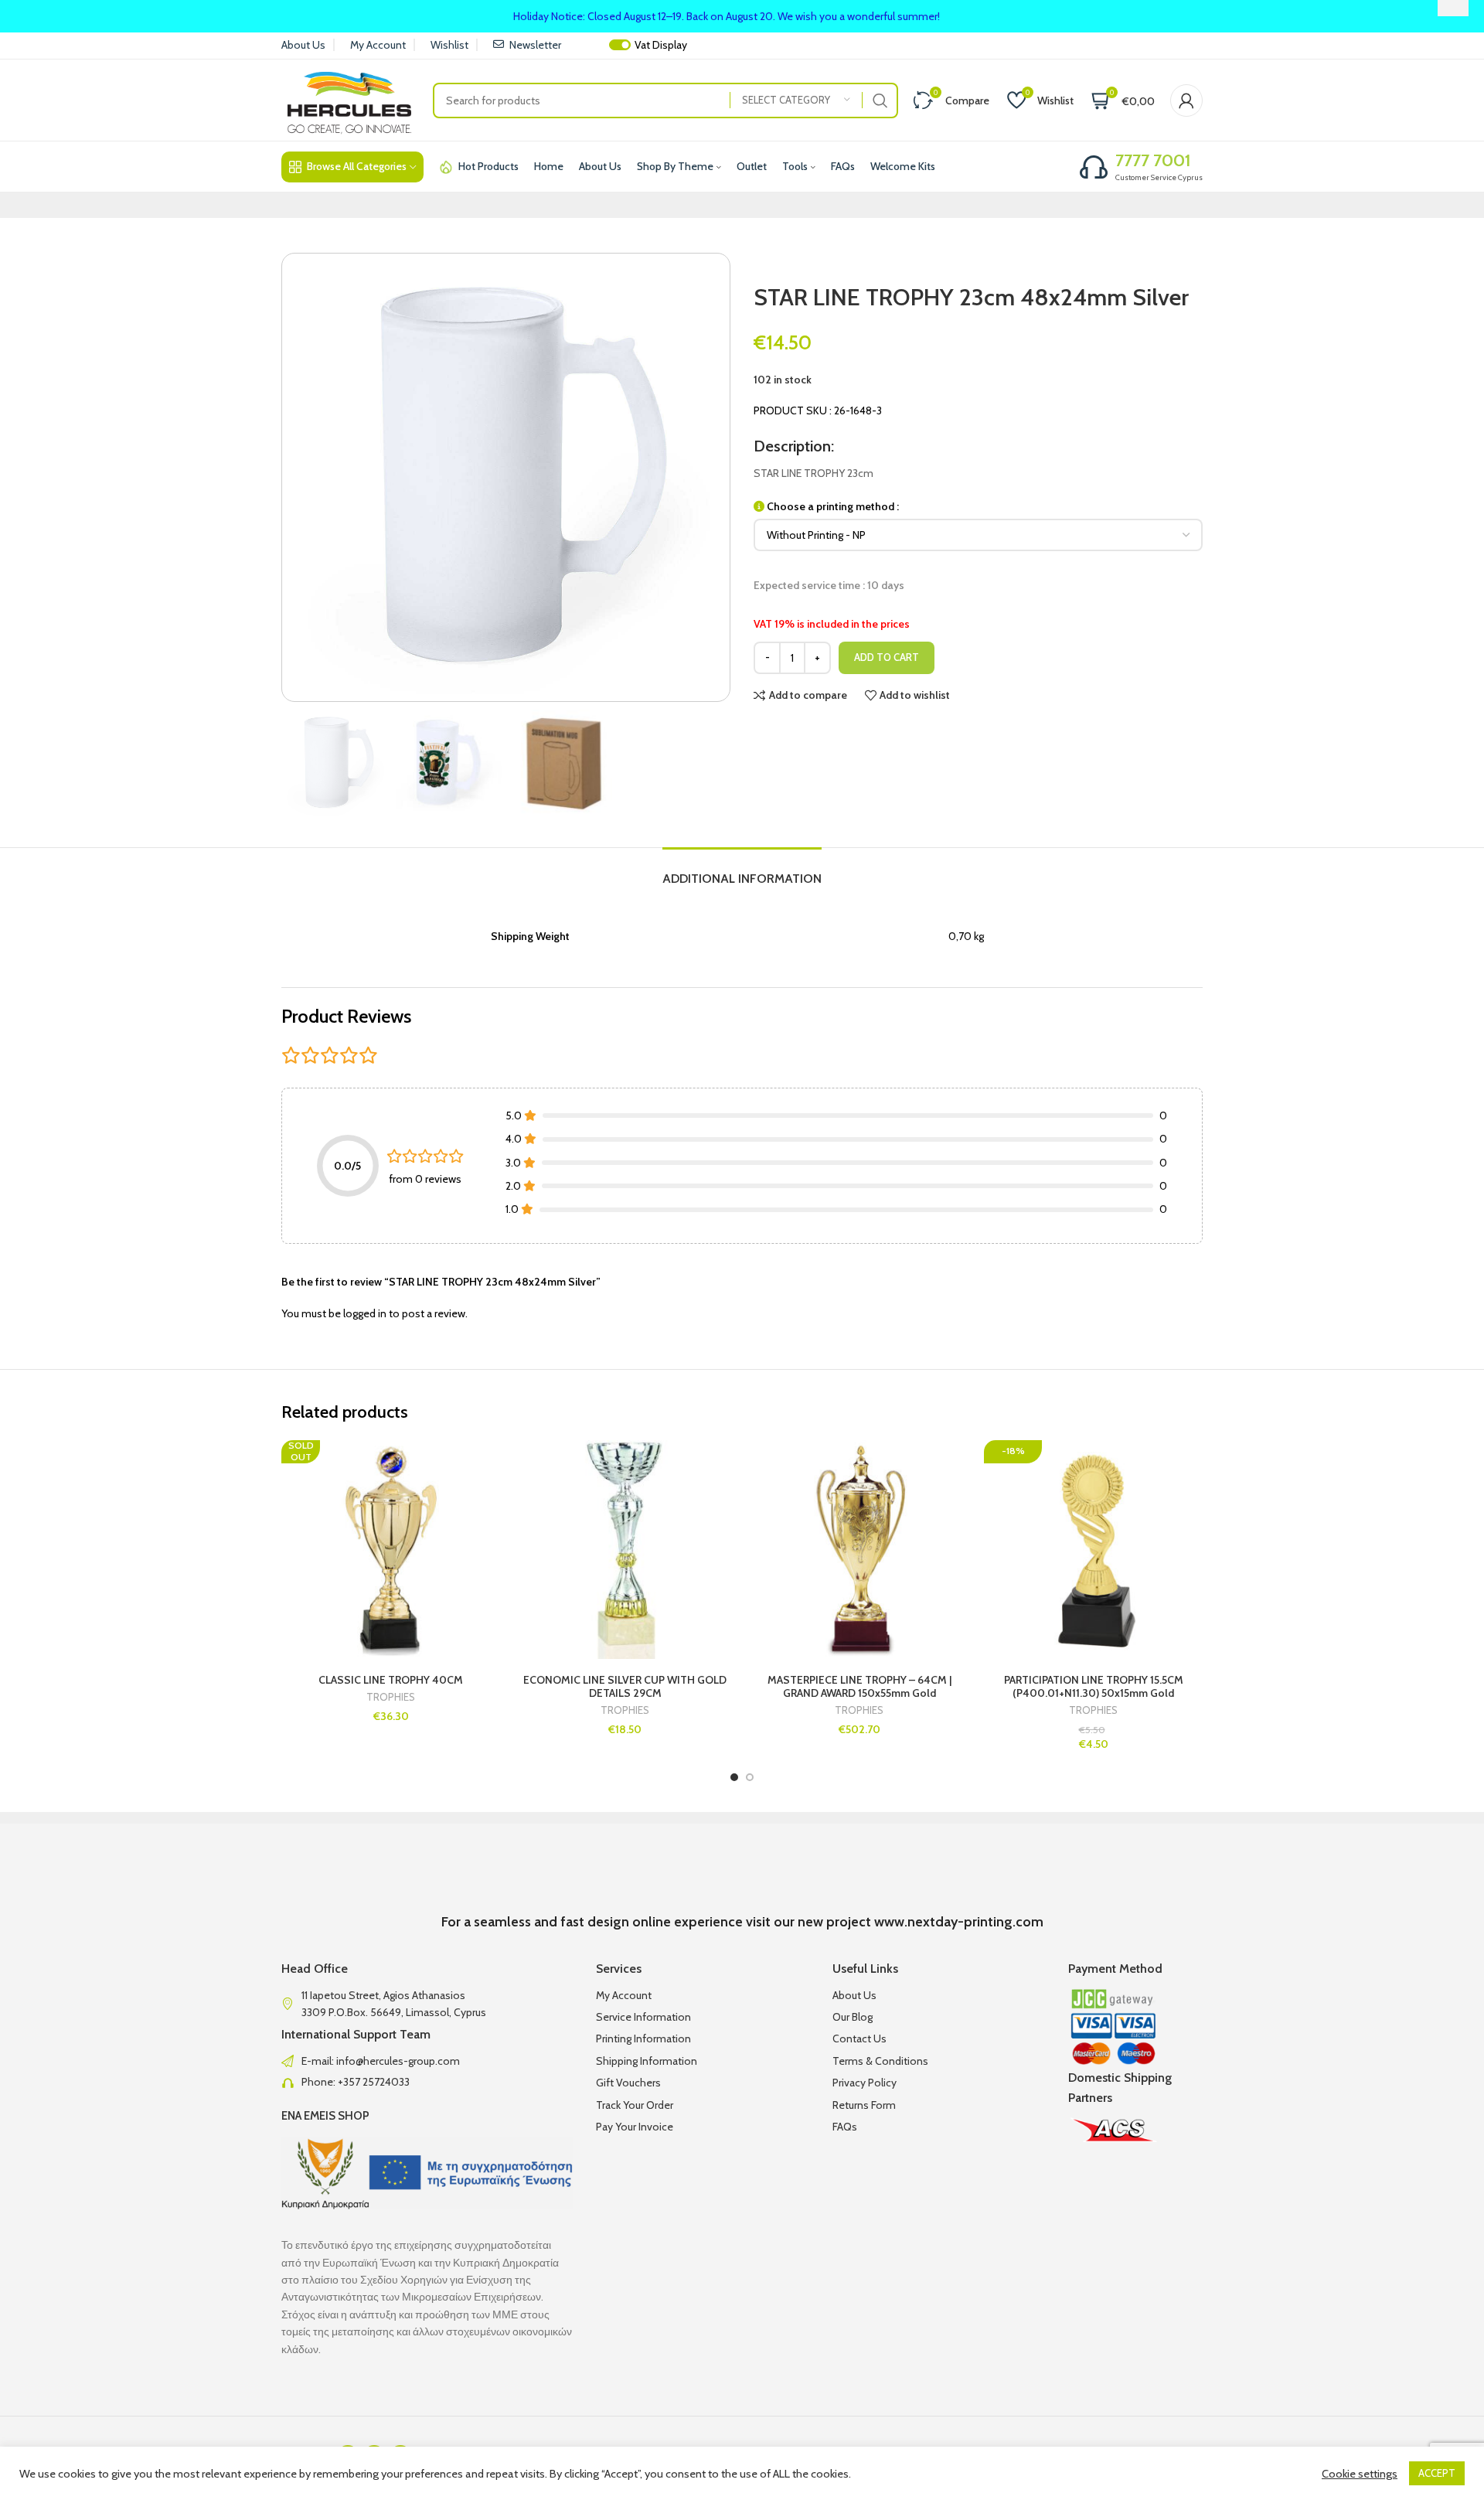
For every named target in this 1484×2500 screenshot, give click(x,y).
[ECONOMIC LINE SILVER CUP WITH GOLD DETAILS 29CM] (625, 1550)
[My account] (1186, 100)
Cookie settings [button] (1360, 2474)
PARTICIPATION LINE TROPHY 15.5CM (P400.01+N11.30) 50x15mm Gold (1094, 1686)
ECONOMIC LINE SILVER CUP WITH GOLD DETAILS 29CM (625, 1686)
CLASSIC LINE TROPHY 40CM (391, 1680)
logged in (365, 1313)
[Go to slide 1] (734, 1777)
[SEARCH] (880, 100)
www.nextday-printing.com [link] (959, 1922)
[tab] (742, 871)
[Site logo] (349, 99)
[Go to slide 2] (750, 1777)
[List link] (427, 2061)
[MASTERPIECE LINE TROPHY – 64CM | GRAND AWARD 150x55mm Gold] (859, 1550)
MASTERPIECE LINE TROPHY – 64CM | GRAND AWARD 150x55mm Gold (859, 1686)
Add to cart (887, 657)
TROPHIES (391, 1697)
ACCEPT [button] (1437, 2473)
